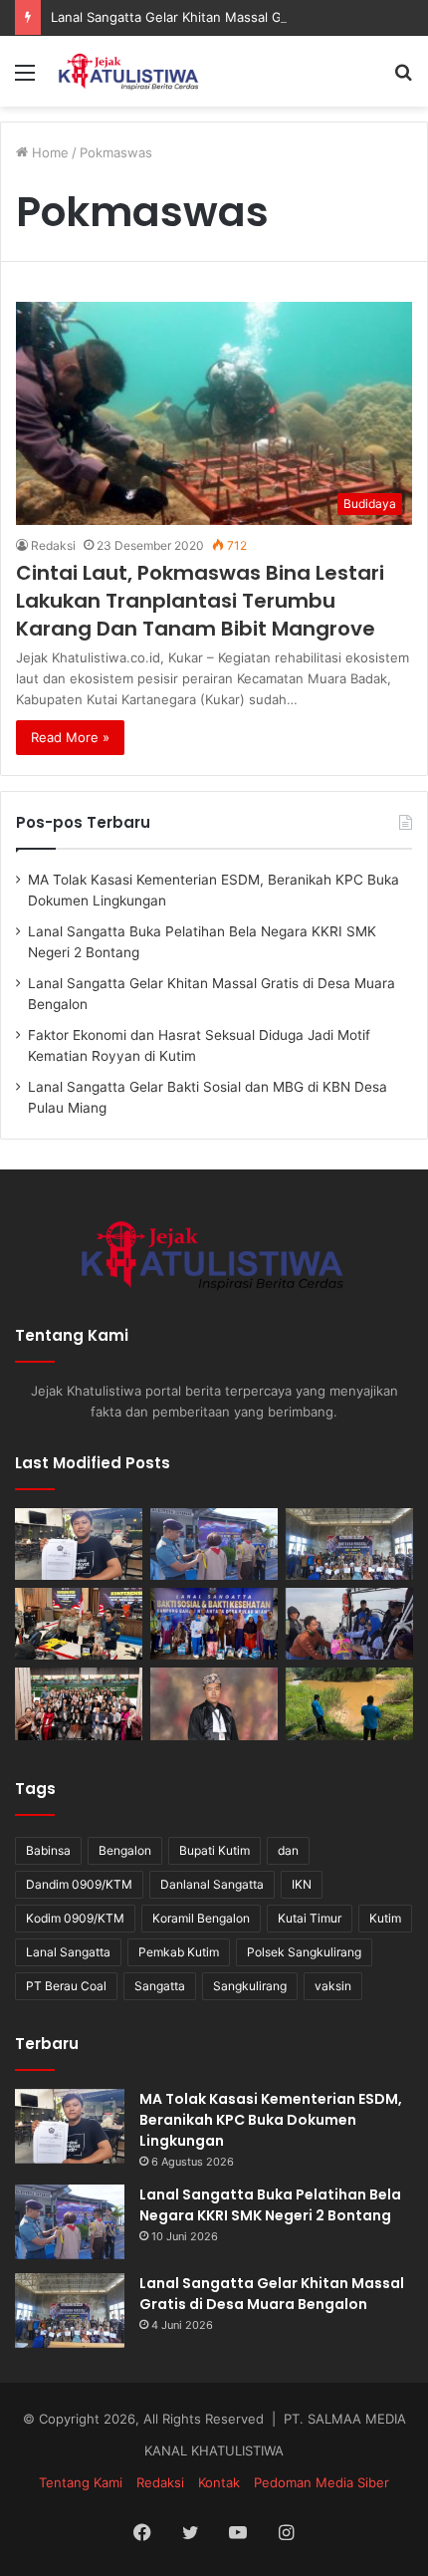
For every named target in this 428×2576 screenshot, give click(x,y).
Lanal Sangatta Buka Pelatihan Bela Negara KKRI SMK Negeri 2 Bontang (270, 2205)
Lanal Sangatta (68, 1952)
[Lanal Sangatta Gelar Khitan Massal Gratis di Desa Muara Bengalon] (349, 1544)
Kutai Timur (310, 1918)
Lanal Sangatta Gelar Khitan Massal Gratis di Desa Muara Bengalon (272, 2294)
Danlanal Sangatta (212, 1884)
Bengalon (125, 1850)
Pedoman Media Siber (321, 2482)
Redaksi (53, 545)
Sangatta (160, 1986)
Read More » (70, 737)
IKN (302, 1884)
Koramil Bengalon (201, 1918)
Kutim (385, 1918)
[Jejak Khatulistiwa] (129, 71)
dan (288, 1850)
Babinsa (48, 1850)
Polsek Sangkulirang (304, 1952)
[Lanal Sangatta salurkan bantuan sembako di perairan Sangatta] (349, 1624)
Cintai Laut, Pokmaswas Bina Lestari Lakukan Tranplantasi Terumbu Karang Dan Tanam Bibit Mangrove (200, 601)
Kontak (219, 2482)
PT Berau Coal (66, 1986)
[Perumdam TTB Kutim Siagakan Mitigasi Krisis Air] (349, 1703)
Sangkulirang (250, 1986)
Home (48, 152)
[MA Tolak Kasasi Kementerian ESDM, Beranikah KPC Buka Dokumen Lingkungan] (79, 1544)
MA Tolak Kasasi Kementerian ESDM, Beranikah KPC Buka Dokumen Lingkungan (271, 2120)
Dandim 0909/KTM (79, 1884)
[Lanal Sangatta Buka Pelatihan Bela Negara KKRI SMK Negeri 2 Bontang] (214, 1544)
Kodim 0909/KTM (75, 1918)
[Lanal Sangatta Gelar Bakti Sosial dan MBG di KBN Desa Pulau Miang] (214, 1624)
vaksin (333, 1986)
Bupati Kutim (214, 1850)
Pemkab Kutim (179, 1952)
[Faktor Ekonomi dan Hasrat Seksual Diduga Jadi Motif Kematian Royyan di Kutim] (79, 1624)
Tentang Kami (81, 2482)
